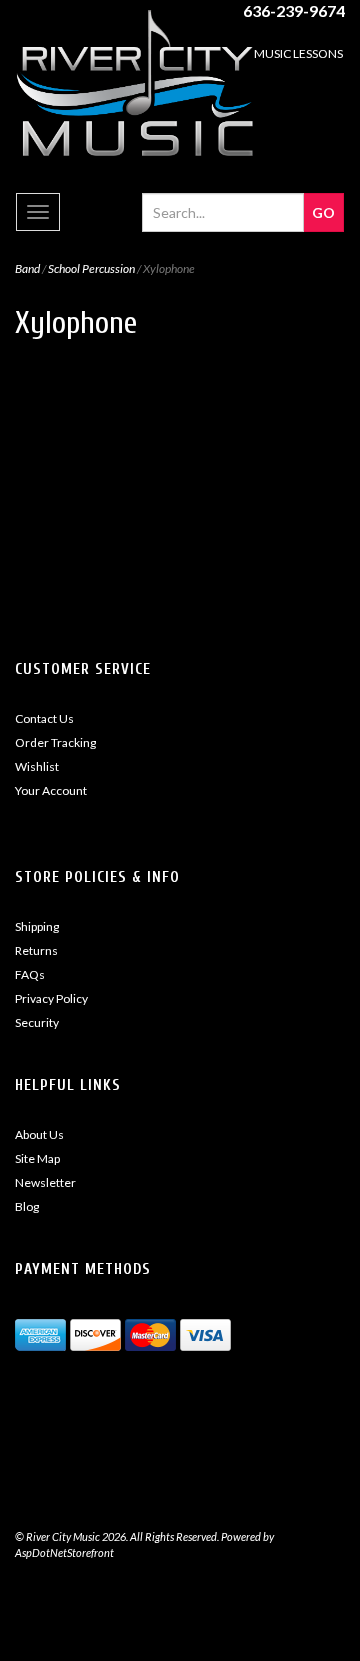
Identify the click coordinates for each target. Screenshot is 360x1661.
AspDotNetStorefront (64, 1552)
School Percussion (91, 268)
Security (37, 1022)
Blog (27, 1206)
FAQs (30, 974)
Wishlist (37, 766)
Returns (36, 950)
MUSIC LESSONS (298, 53)
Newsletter (45, 1182)
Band (27, 268)
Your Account (51, 790)
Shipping (37, 926)
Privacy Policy (51, 998)
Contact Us (44, 718)
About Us (39, 1134)
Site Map (37, 1158)
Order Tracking (55, 742)
